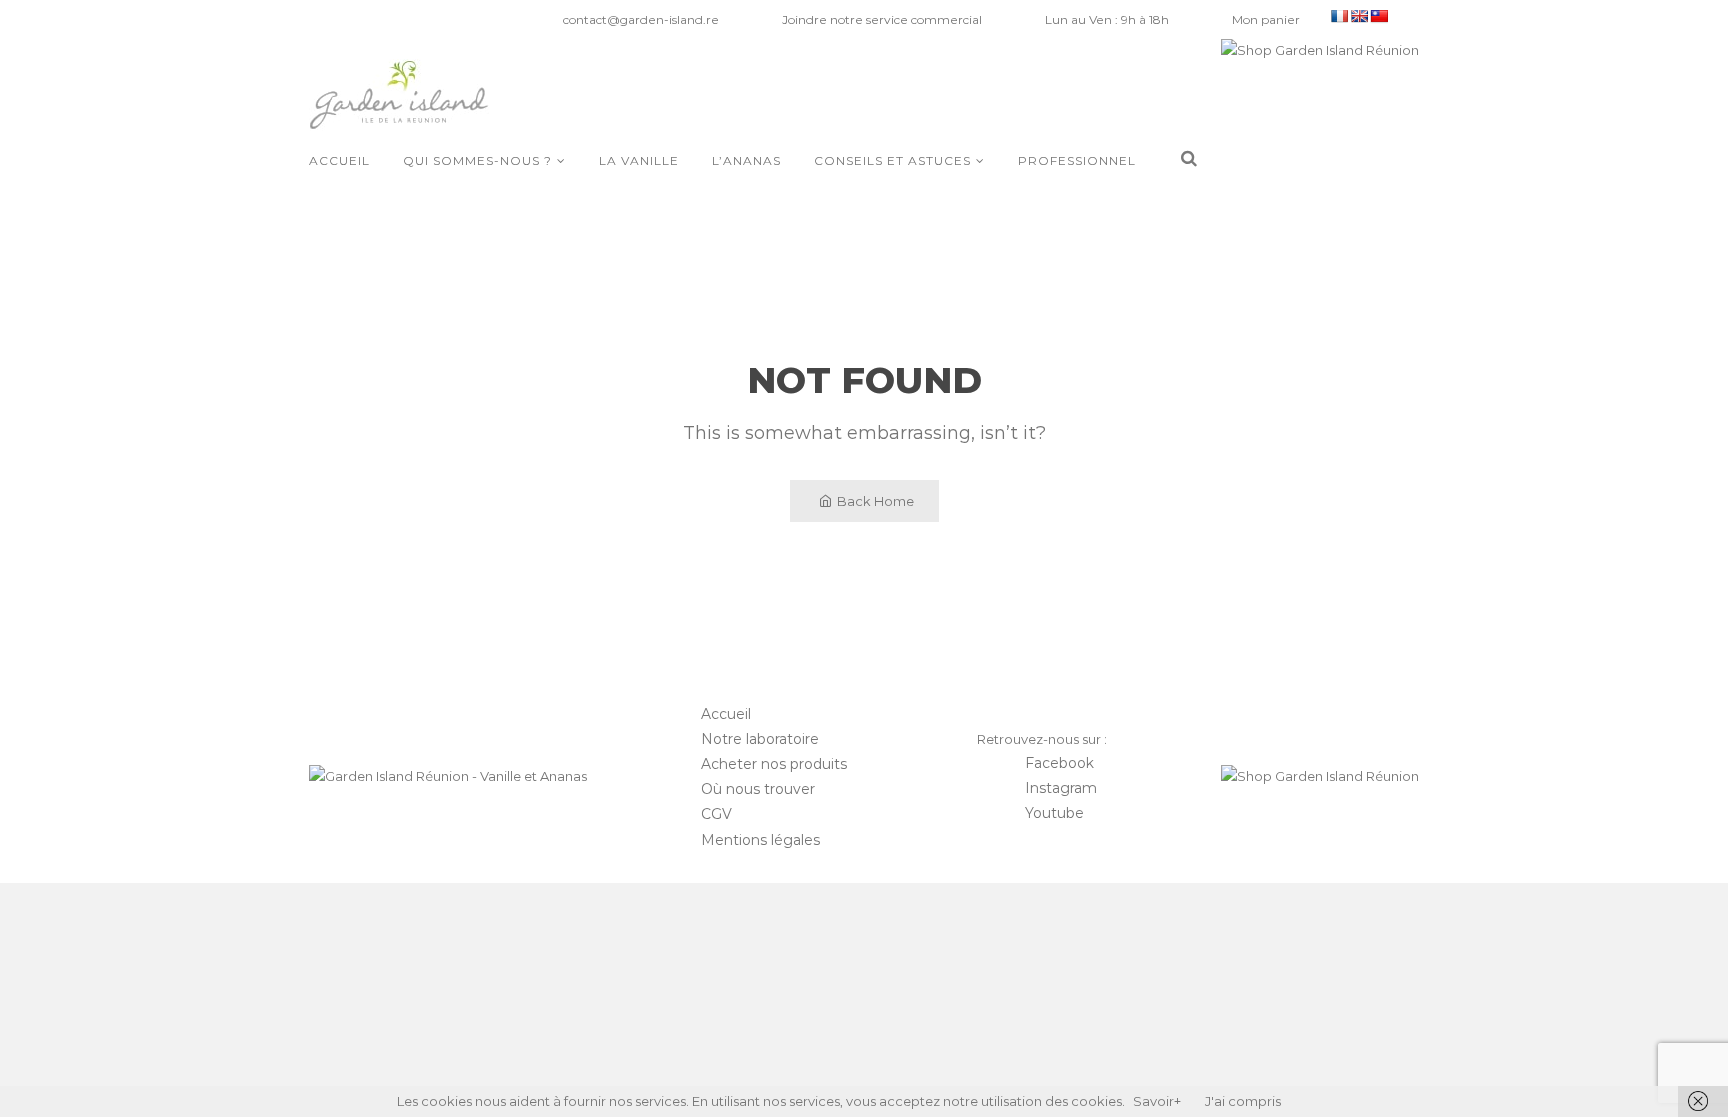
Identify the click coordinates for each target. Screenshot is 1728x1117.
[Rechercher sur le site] (1189, 159)
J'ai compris (1243, 1101)
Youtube (1054, 813)
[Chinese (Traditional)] (1379, 16)
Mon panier (1266, 19)
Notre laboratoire (760, 739)
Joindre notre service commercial (882, 19)
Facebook (1059, 763)
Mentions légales (760, 840)
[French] (1339, 16)
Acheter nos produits (774, 764)
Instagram (1061, 788)
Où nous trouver (758, 789)
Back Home (875, 501)
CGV (716, 814)
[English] (1359, 16)
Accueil (726, 714)
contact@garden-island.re (641, 19)
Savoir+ (1157, 1101)
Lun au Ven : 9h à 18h (1107, 19)
